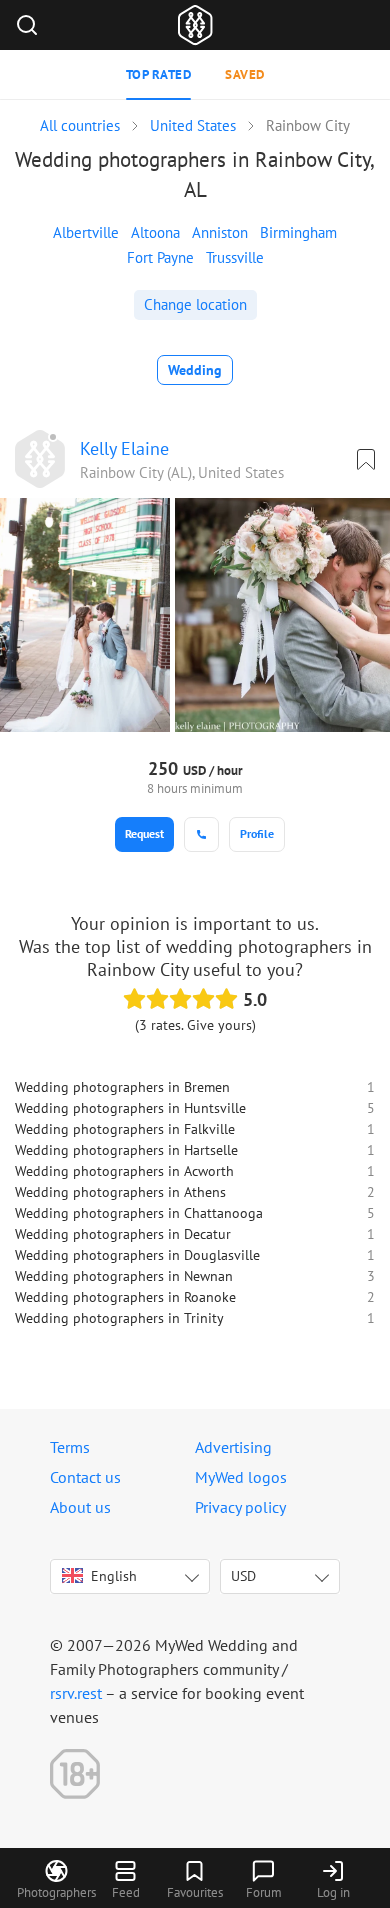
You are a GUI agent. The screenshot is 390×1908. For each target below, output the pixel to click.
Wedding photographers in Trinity (119, 1318)
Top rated (159, 74)
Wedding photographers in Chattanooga (139, 1213)
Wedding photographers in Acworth (124, 1171)
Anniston (220, 232)
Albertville (86, 232)
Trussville (235, 257)
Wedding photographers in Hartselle (126, 1150)
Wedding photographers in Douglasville (137, 1255)
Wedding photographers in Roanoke (125, 1297)
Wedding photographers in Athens (120, 1192)
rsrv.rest (76, 1693)
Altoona (155, 232)
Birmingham (298, 232)
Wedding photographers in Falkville (125, 1129)
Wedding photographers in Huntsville (130, 1108)
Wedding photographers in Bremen (122, 1087)
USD (243, 1576)
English (114, 1576)
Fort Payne (160, 257)
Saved (245, 74)
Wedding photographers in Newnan (124, 1276)
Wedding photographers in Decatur (123, 1234)
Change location (195, 304)
